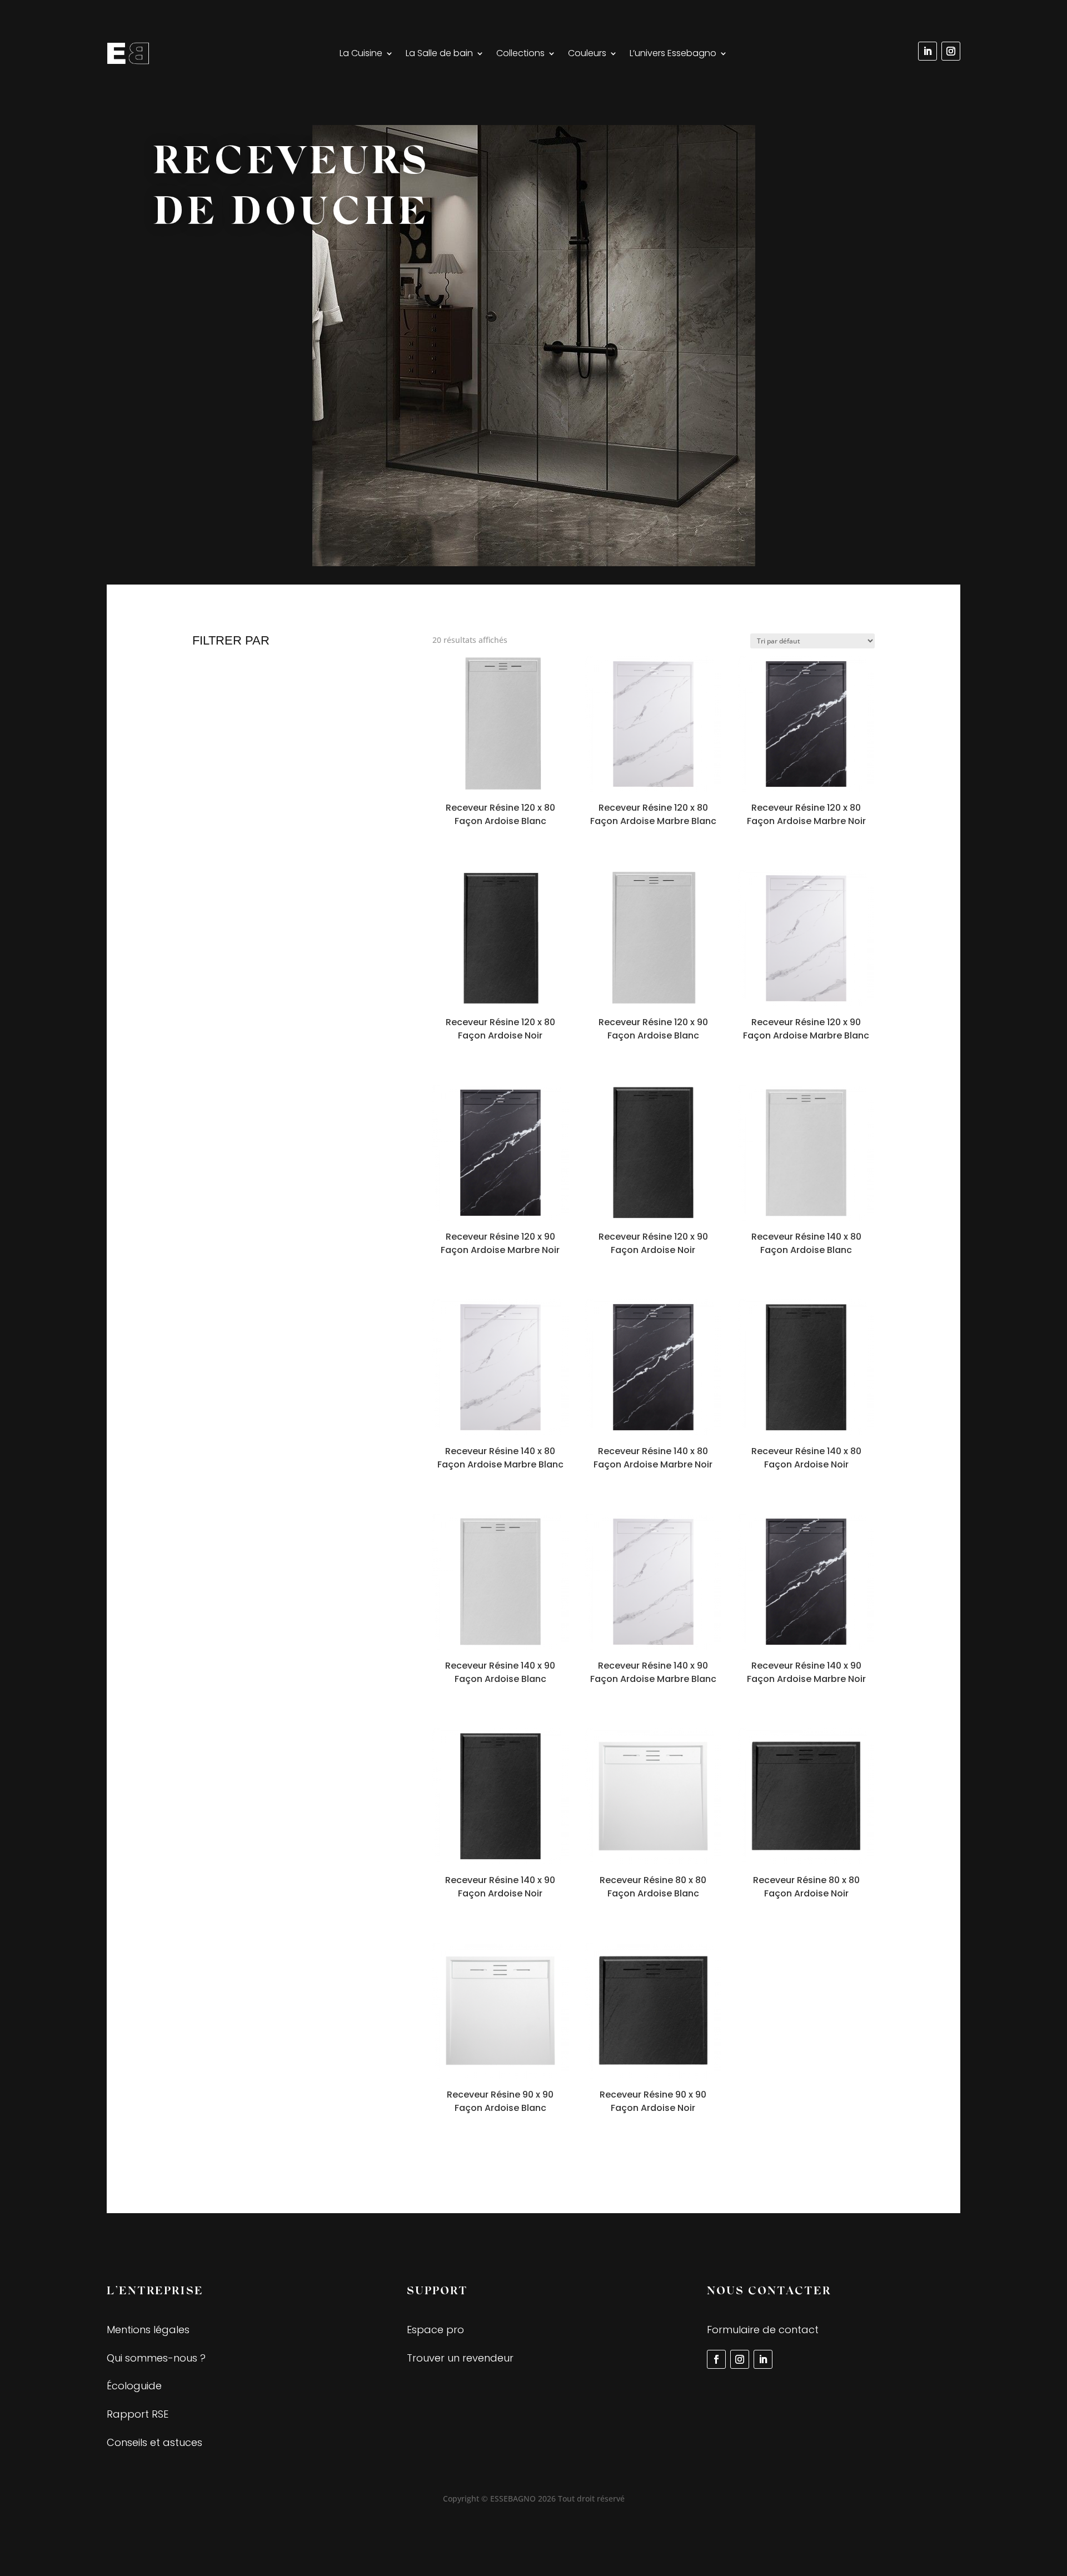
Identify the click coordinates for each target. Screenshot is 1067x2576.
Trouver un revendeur (460, 2358)
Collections (520, 54)
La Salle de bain (439, 54)
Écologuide (134, 2386)
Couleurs (587, 54)
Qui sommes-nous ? (156, 2358)
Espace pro (435, 2330)
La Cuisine (361, 54)
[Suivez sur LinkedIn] (928, 51)
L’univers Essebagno (673, 54)
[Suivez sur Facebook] (716, 2359)
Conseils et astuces (154, 2442)
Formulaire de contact (763, 2330)
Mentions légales (148, 2330)
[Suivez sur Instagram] (951, 51)
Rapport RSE (138, 2414)
